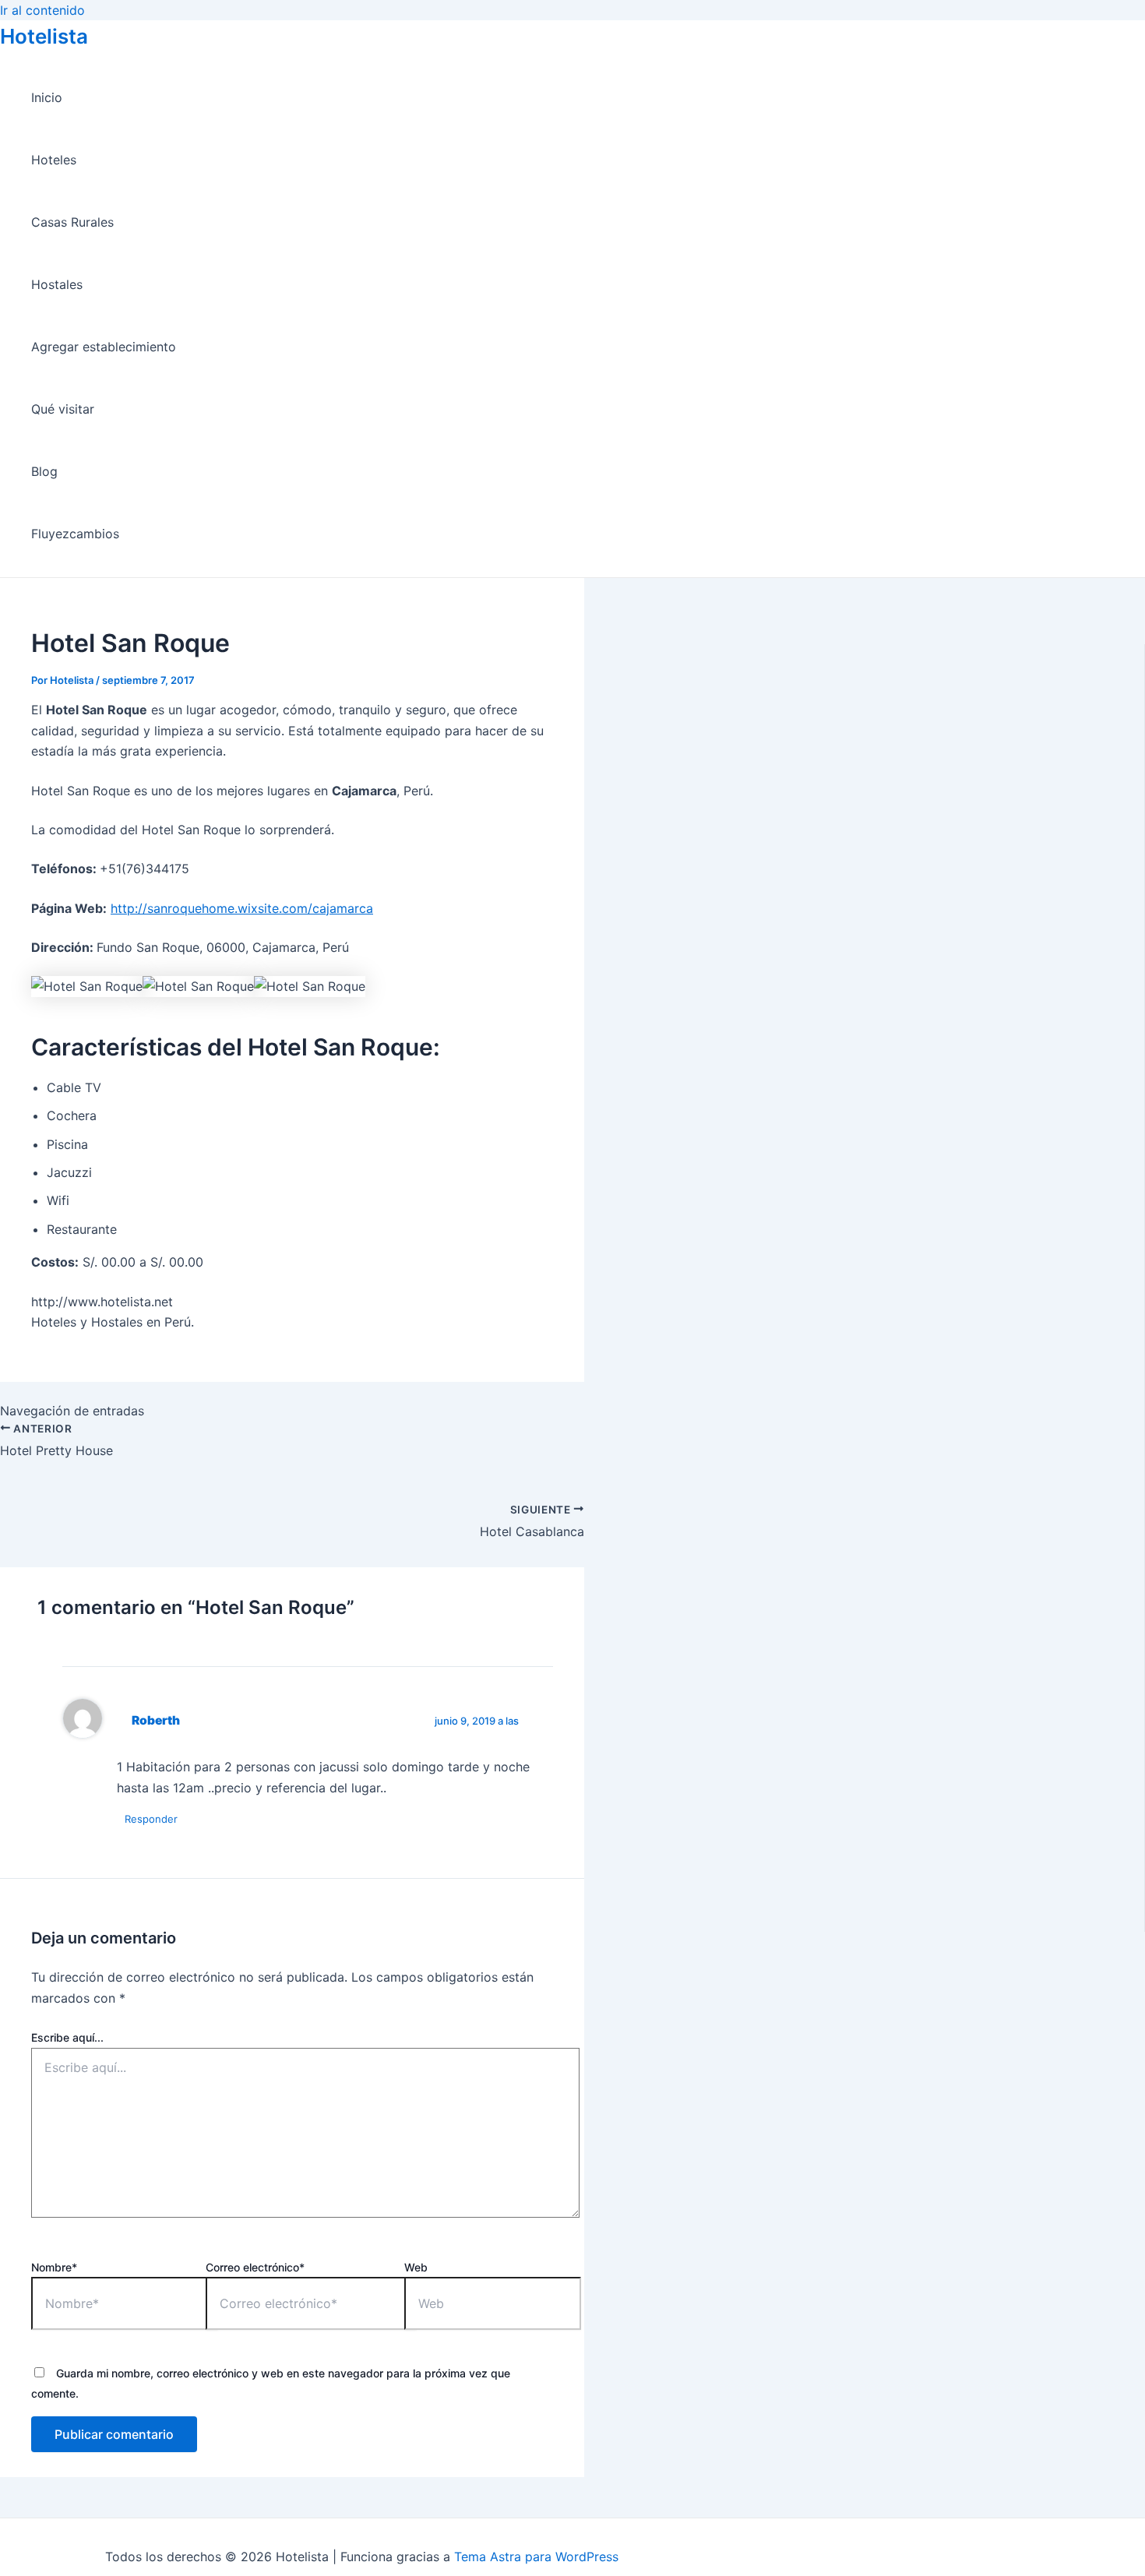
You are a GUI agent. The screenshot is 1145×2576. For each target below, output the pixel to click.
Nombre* (54, 2267)
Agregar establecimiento (104, 347)
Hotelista (44, 36)
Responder (151, 1819)
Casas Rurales (72, 222)
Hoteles (54, 160)
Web (416, 2267)
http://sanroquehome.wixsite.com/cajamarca (242, 908)
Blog (44, 471)
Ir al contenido (42, 10)
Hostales (57, 284)
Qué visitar (63, 409)
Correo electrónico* (255, 2267)
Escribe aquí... (67, 2037)
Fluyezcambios (75, 534)
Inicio (47, 97)
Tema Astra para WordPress (536, 2557)
